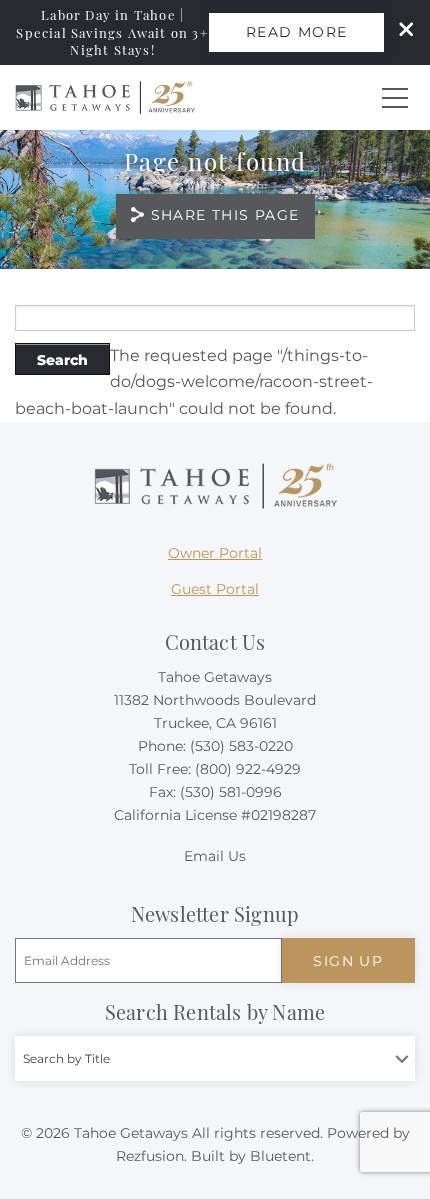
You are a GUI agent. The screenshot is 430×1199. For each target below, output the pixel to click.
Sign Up (348, 961)
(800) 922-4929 (248, 769)
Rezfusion (150, 1156)
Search (62, 360)
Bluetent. (282, 1156)
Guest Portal (215, 589)
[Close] (399, 32)
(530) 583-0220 (241, 746)
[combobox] (215, 1058)
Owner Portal (215, 553)
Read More (297, 32)
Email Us (215, 856)
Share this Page (225, 215)
